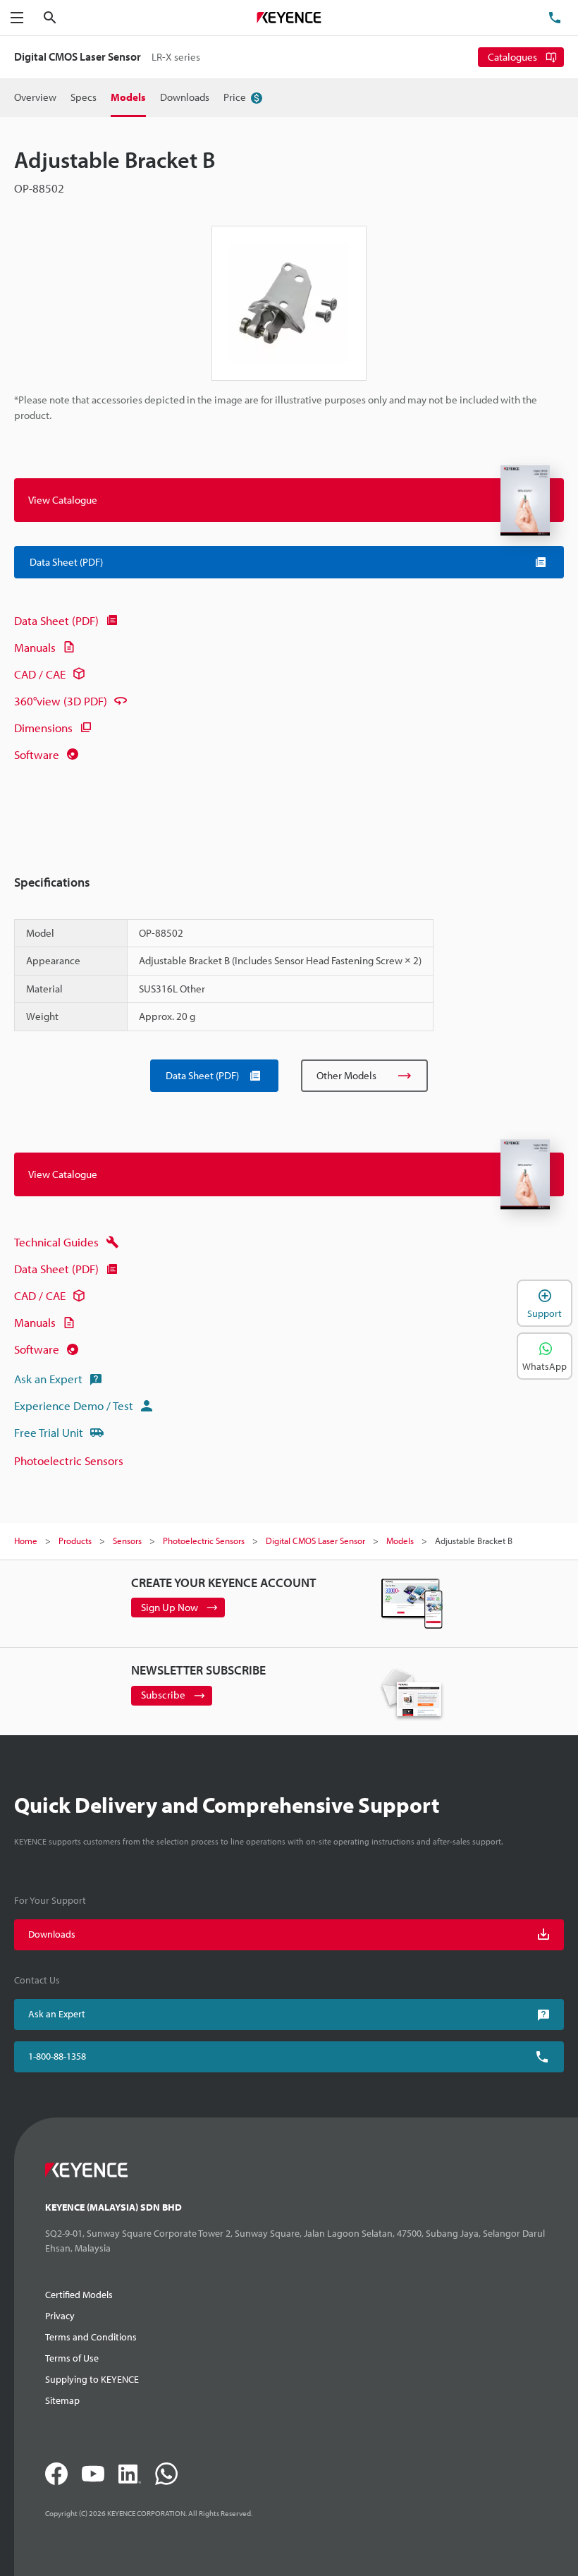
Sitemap (62, 2400)
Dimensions (43, 728)
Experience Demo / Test (74, 1405)
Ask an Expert (48, 1379)
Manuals (35, 647)
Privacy (60, 2316)
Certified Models (79, 2295)
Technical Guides (56, 1242)
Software (37, 754)
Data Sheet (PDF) (56, 620)
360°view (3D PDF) (61, 701)
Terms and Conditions (91, 2337)
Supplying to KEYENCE (92, 2379)
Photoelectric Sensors (69, 1460)
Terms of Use (72, 2358)
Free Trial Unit (49, 1432)
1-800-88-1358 (57, 2056)
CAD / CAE (40, 674)
